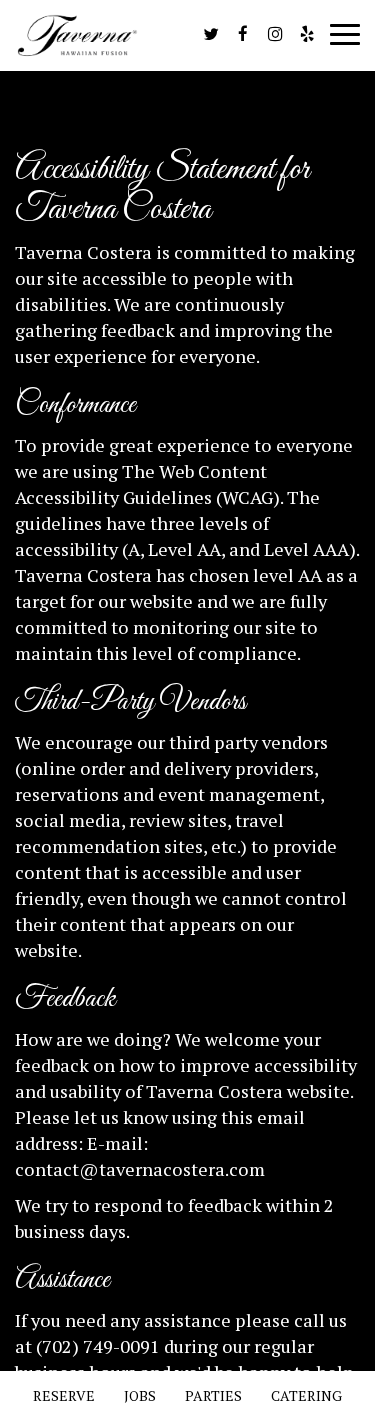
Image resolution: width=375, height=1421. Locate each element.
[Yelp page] (307, 34)
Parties (213, 1395)
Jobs (140, 1395)
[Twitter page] (211, 34)
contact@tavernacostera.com (140, 1169)
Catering (306, 1395)
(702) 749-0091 (98, 1346)
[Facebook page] (243, 34)
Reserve (64, 1395)
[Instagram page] (275, 34)
